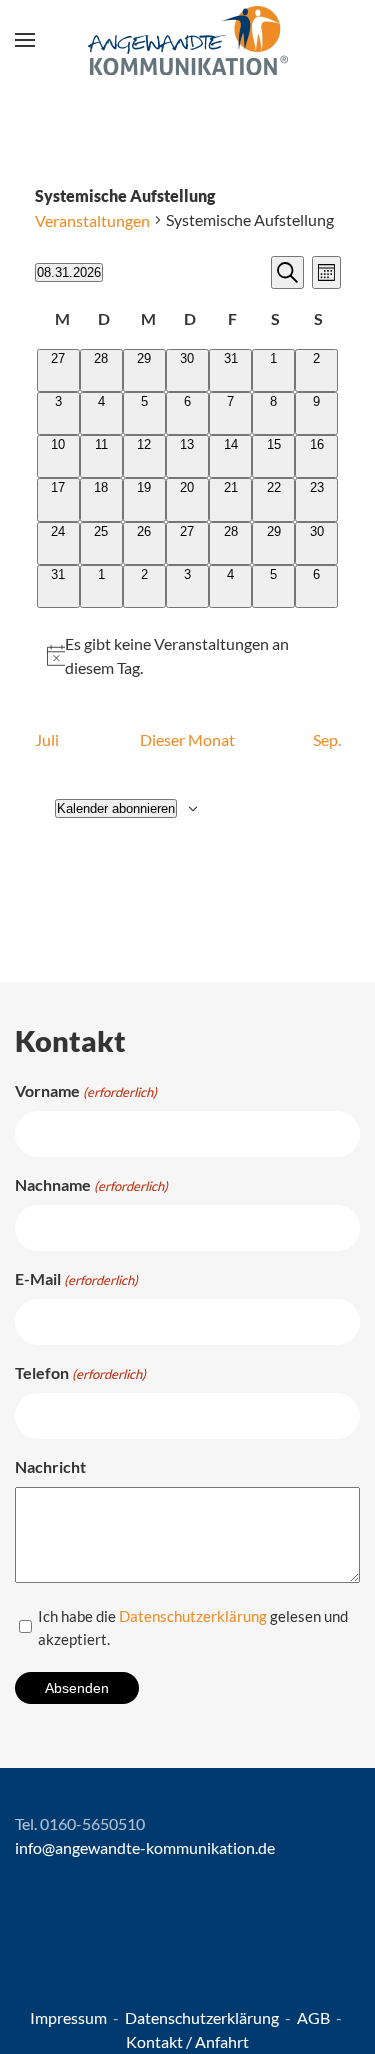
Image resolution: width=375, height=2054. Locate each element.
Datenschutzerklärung (193, 1616)
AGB (315, 2017)
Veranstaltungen (92, 220)
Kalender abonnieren (116, 808)
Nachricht (50, 1466)
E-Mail (76, 1278)
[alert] (188, 656)
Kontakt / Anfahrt (187, 2041)
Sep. (327, 739)
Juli (47, 739)
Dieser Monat (187, 739)
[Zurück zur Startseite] (188, 40)
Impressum (70, 2017)
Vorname (86, 1090)
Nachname (91, 1184)
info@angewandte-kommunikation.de (145, 1847)
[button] (25, 40)
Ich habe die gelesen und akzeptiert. (193, 1627)
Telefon (80, 1372)
